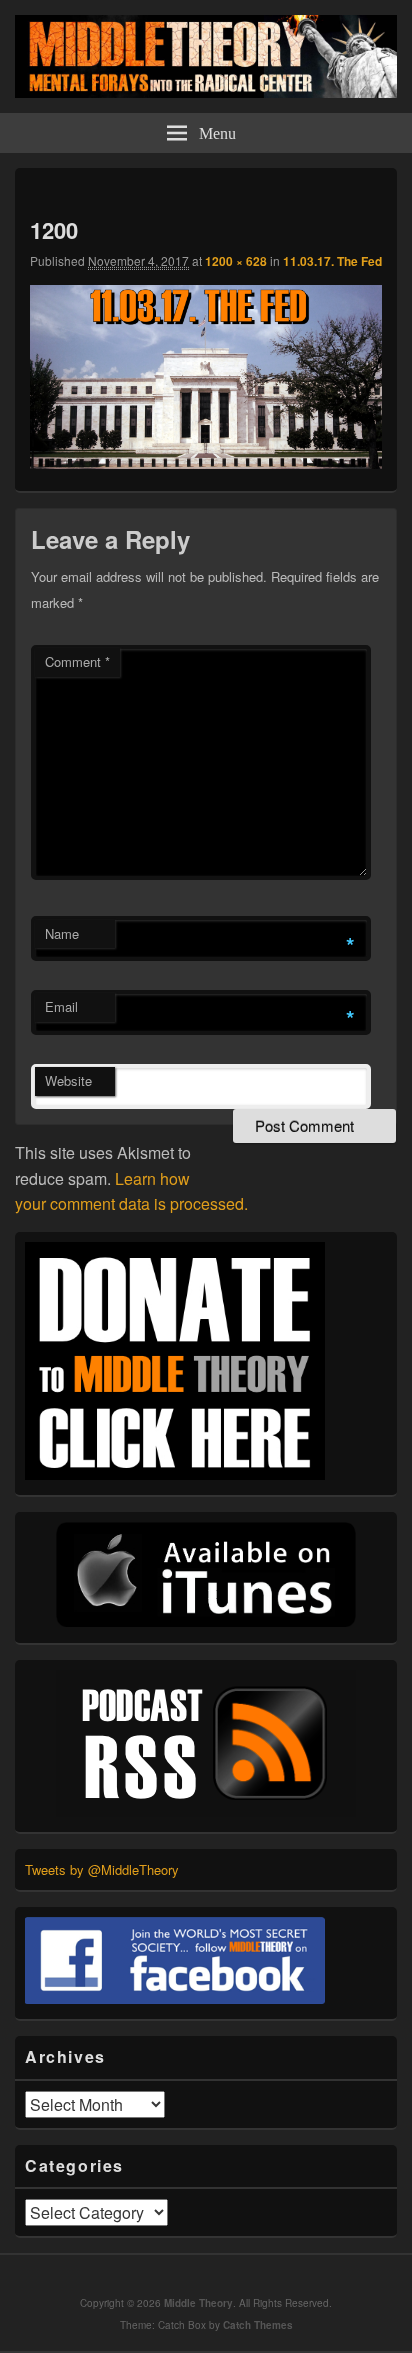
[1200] (206, 462)
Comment (77, 661)
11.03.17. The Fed (332, 261)
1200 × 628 (236, 261)
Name (62, 933)
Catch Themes (258, 2325)
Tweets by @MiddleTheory (102, 1869)
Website (68, 1080)
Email (61, 1006)
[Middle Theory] (206, 91)
